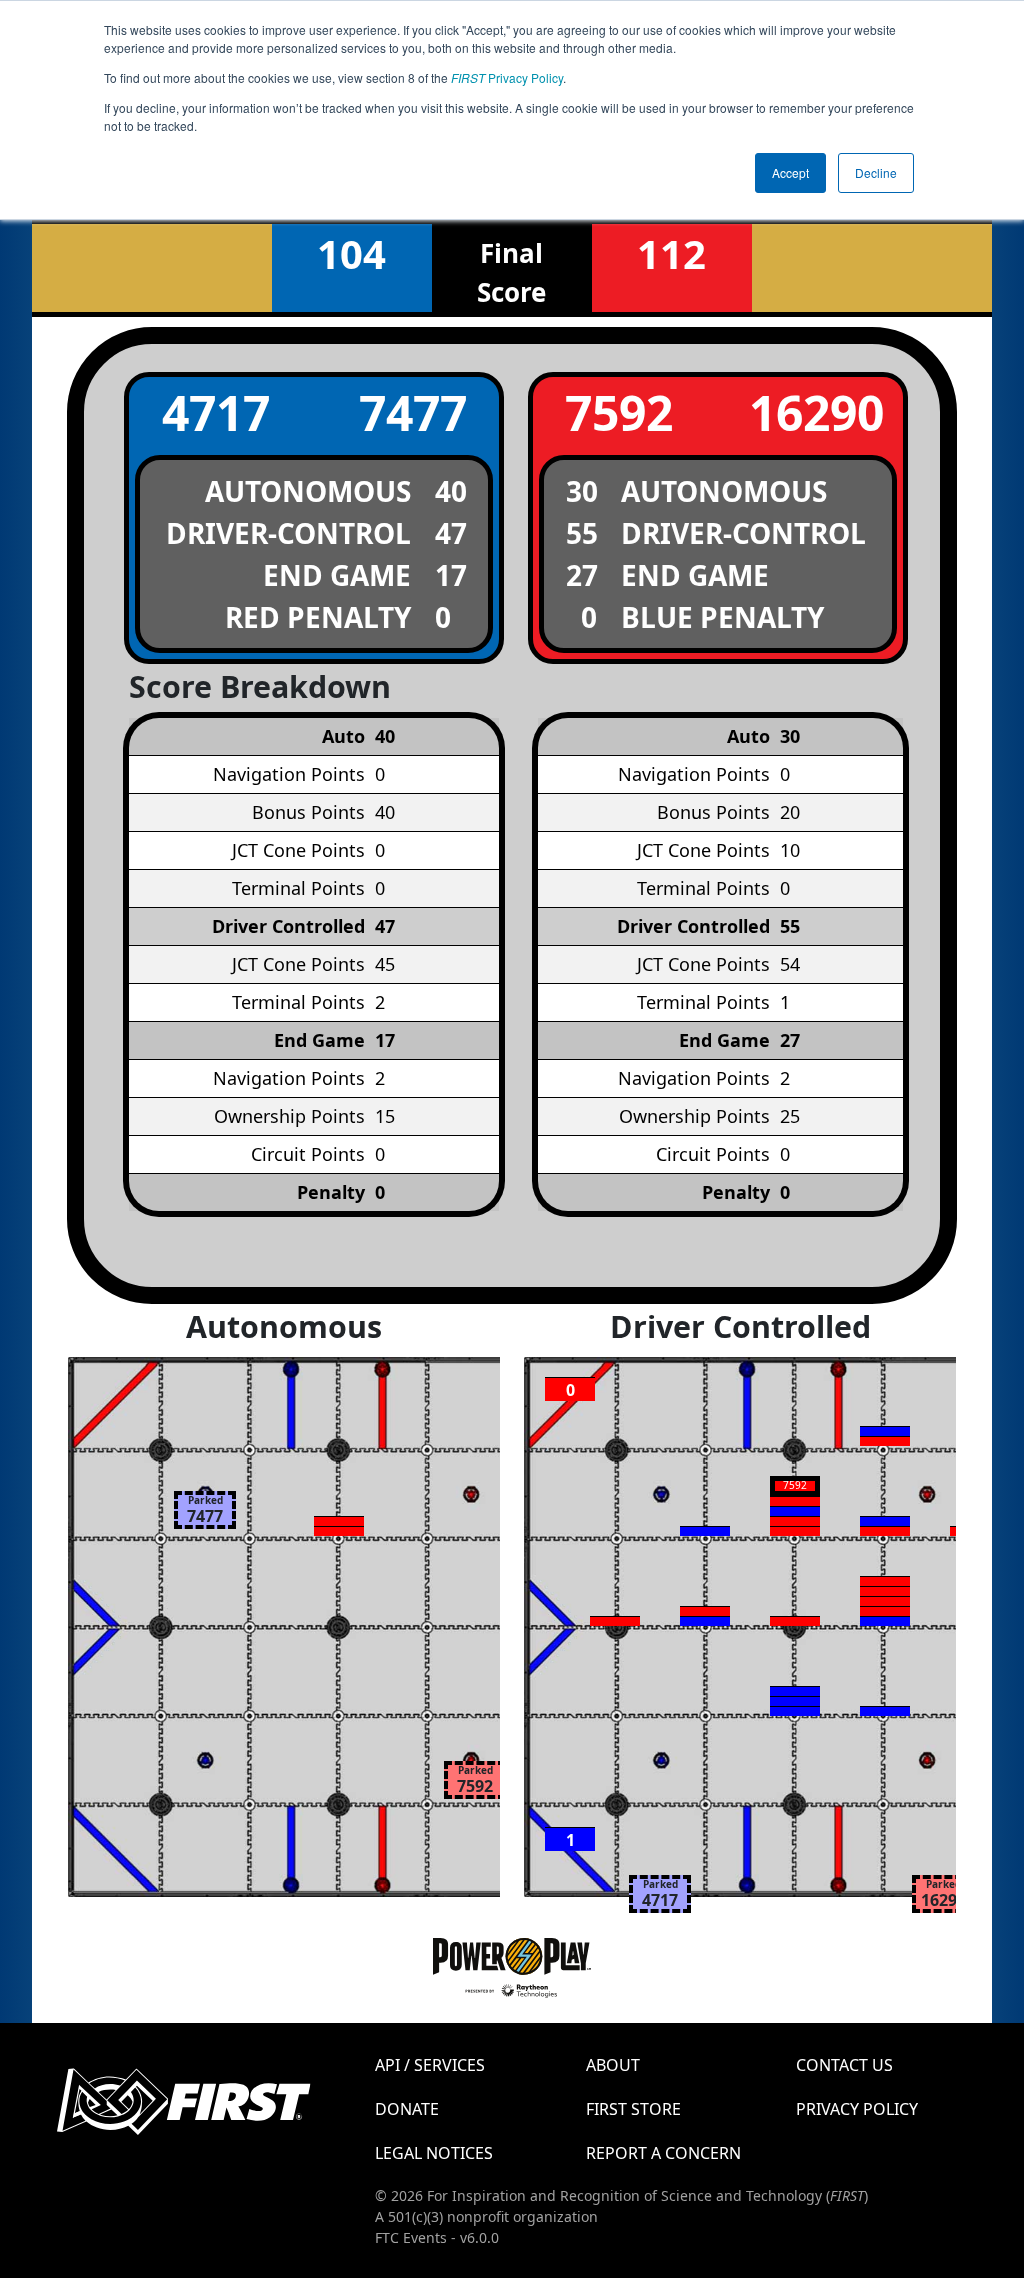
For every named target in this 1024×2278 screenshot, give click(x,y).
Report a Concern (663, 2153)
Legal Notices (434, 2153)
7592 (619, 412)
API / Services (430, 2065)
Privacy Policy (507, 77)
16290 (816, 412)
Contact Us (844, 2065)
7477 (413, 412)
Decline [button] (876, 172)
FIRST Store (633, 2109)
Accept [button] (790, 172)
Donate (407, 2109)
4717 (216, 412)
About (613, 2065)
